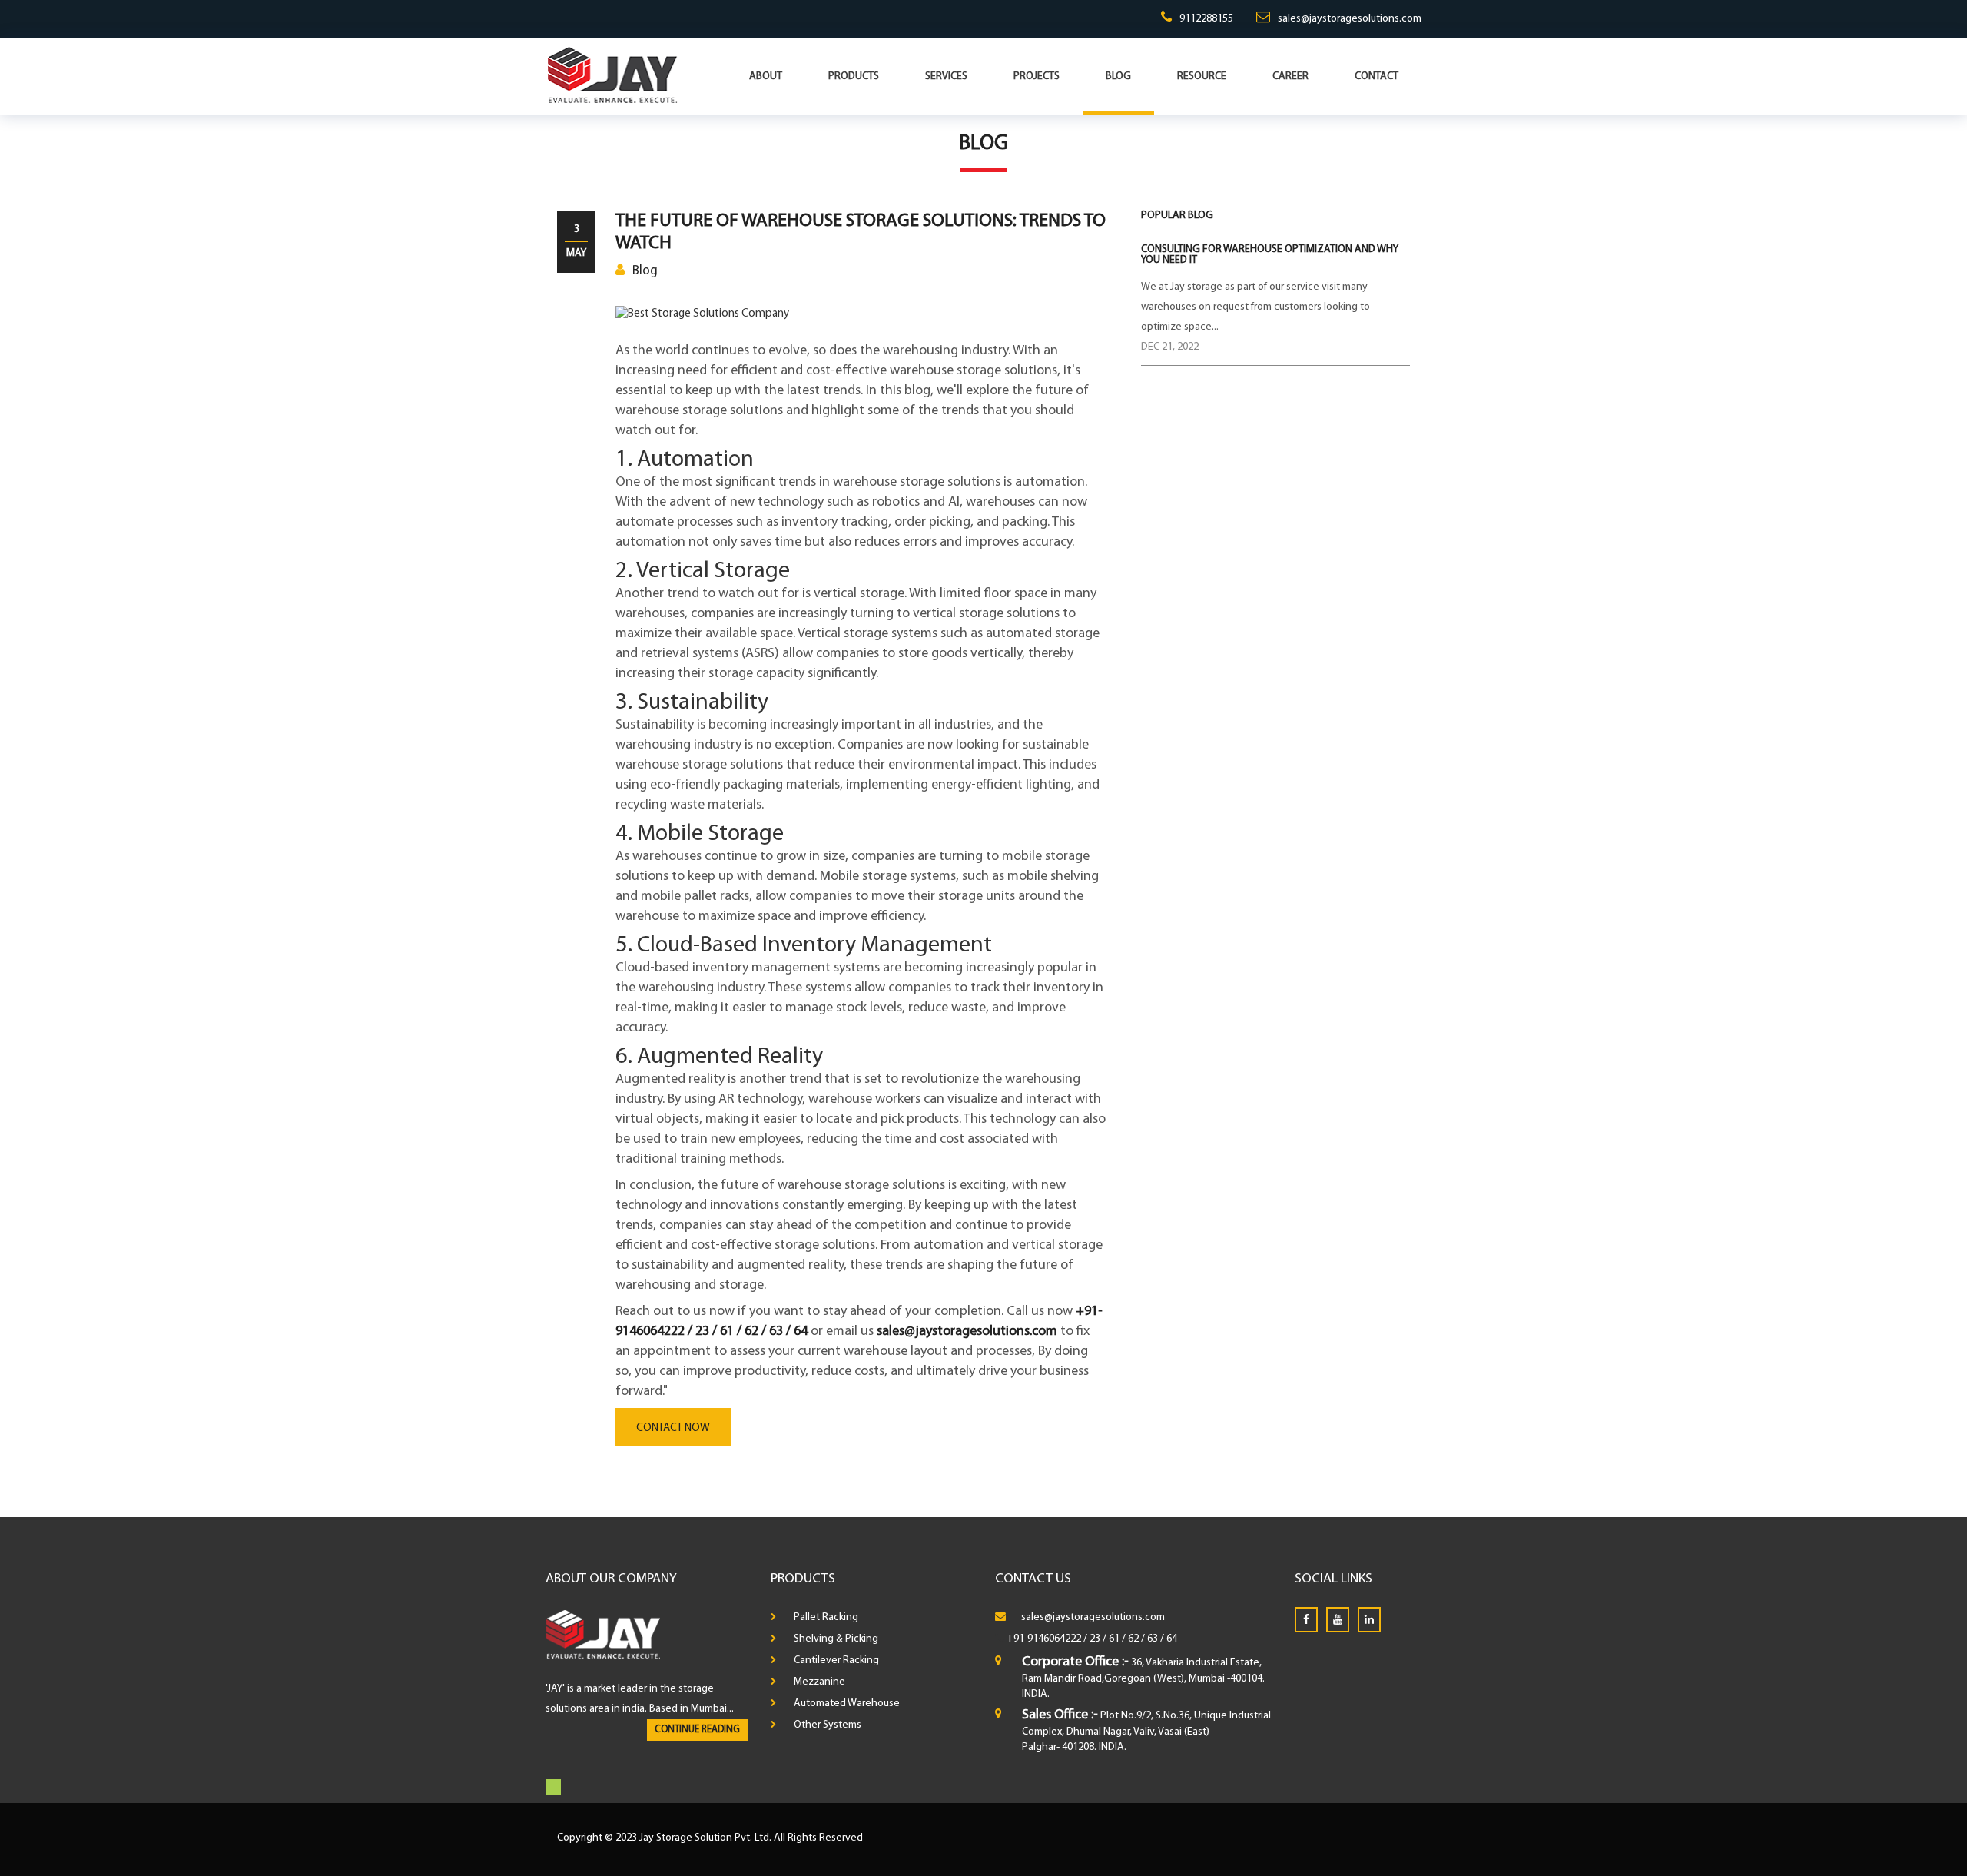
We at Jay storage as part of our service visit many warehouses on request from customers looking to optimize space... (1255, 307)
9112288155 (1206, 19)
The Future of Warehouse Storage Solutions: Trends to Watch (861, 232)
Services (946, 76)
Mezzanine (819, 1682)
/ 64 (1169, 1639)
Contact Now (673, 1428)
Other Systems (828, 1725)
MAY (576, 253)
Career (1290, 76)
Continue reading (697, 1730)
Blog (1118, 76)
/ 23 (1092, 1639)
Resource (1202, 76)
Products (854, 76)
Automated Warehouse (847, 1703)
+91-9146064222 (1044, 1639)
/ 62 (1130, 1639)
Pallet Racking (826, 1617)
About (766, 76)
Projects (1037, 76)
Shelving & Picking (836, 1639)
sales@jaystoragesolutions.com (1350, 19)
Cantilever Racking (836, 1660)
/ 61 (1111, 1639)
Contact (1377, 76)
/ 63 (1149, 1639)
